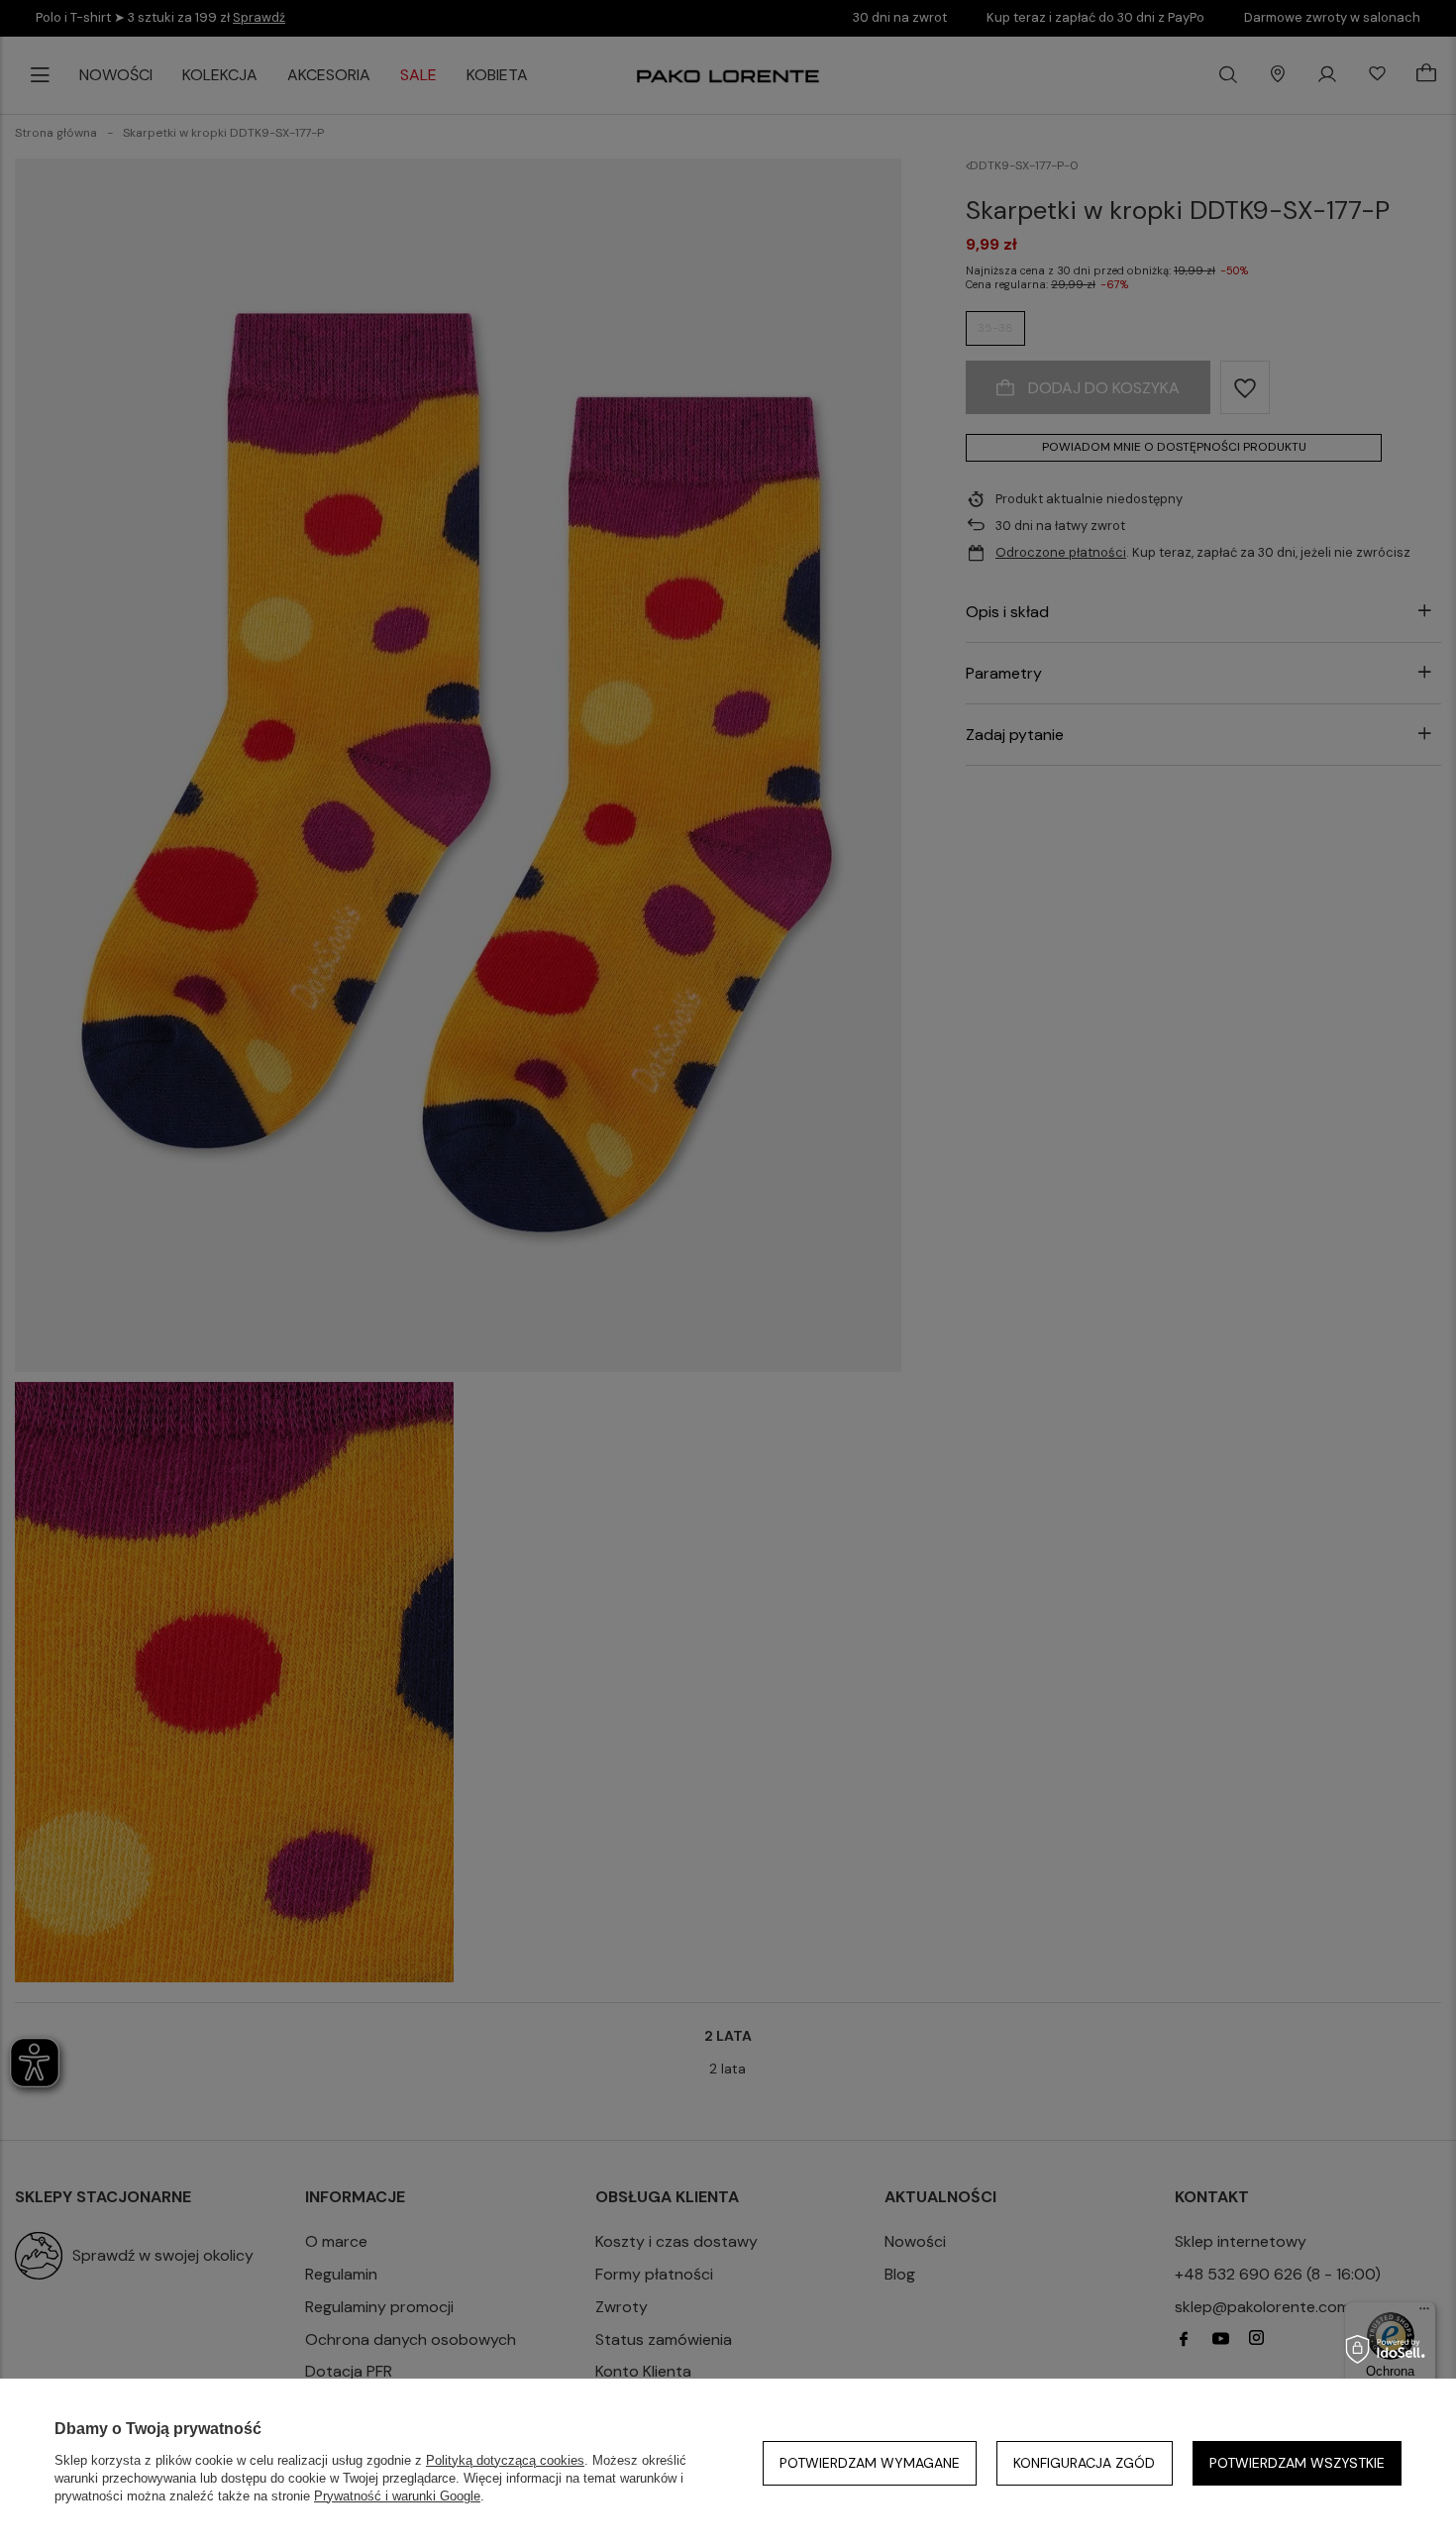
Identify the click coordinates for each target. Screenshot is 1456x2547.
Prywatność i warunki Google (397, 2496)
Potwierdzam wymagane (870, 2463)
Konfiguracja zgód (1084, 2463)
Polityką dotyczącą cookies (505, 2460)
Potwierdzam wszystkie (1297, 2463)
